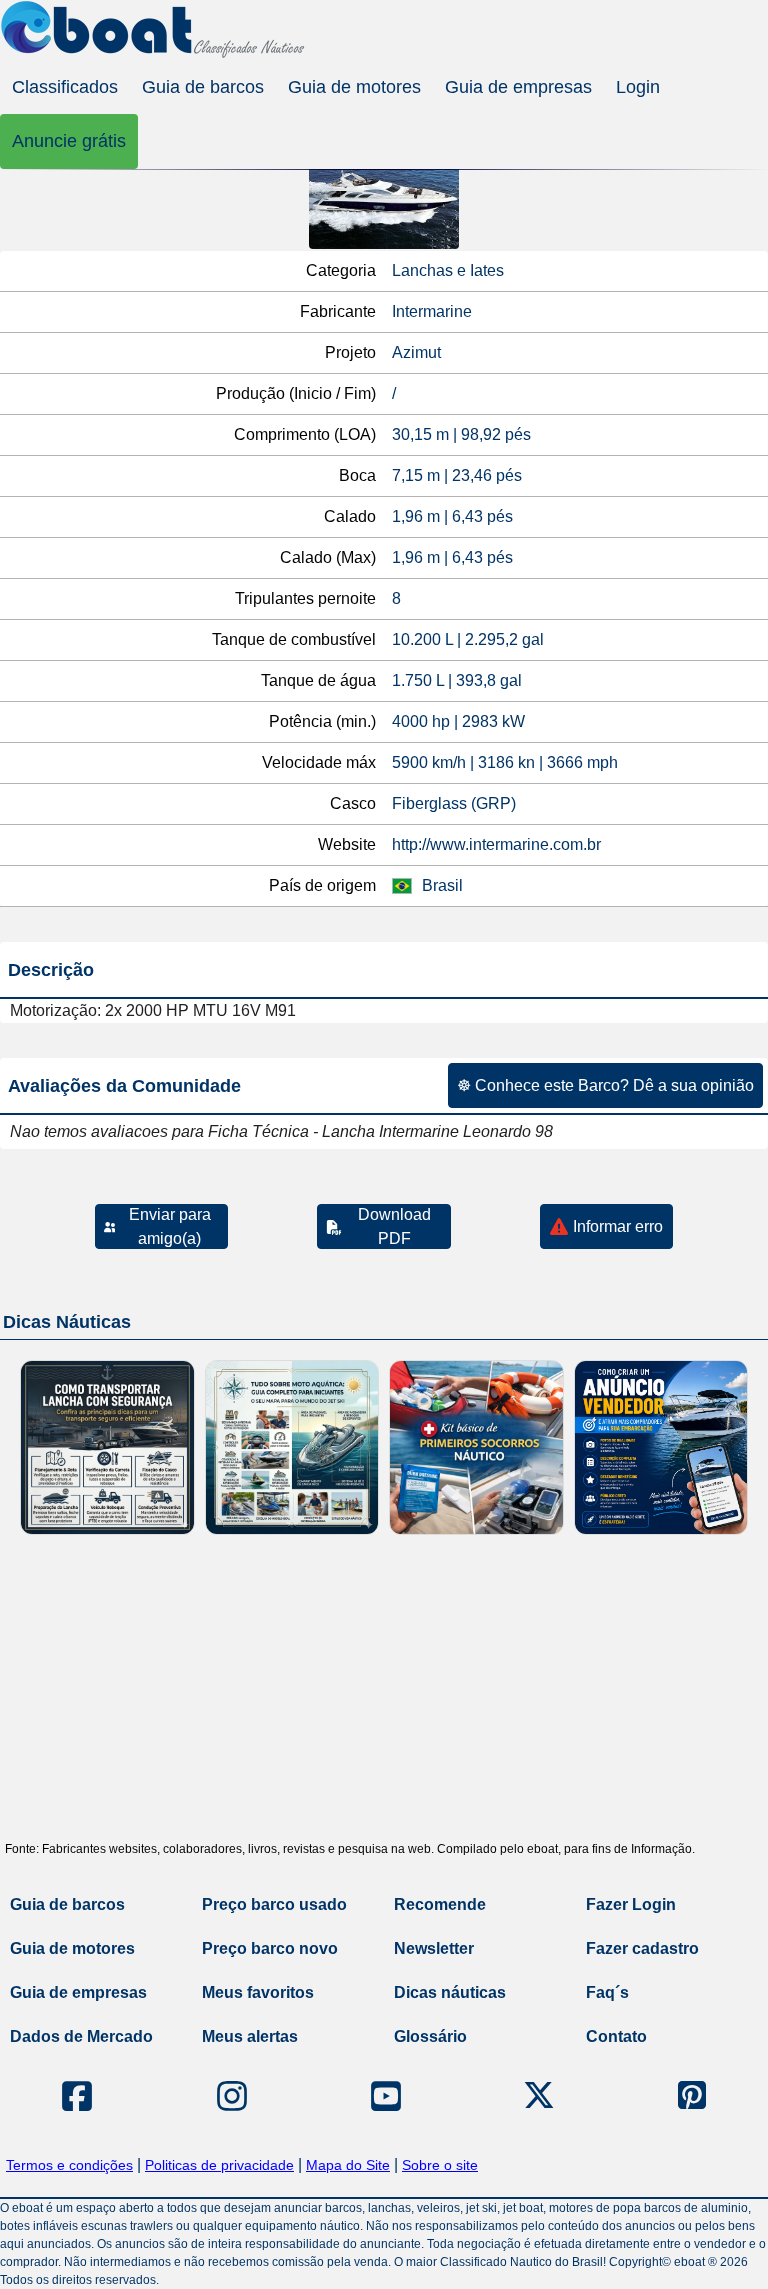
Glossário (430, 2036)
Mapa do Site (348, 2165)
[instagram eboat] (232, 2096)
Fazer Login (631, 1904)
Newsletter (434, 1948)
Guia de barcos (203, 87)
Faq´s (607, 1992)
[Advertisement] (384, 1695)
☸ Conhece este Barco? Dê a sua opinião (605, 1085)
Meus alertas (250, 2036)
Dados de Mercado (81, 2036)
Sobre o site (440, 2165)
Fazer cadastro (642, 1948)
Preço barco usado (274, 1904)
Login (638, 87)
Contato (616, 2036)
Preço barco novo (270, 1948)
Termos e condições (69, 2165)
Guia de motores (354, 87)
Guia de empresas (518, 87)
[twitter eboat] (539, 2096)
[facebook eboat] (77, 2096)
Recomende (440, 1904)
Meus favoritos (258, 1992)
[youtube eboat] (386, 2096)
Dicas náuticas (450, 1992)
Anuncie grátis (69, 141)
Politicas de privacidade (219, 2165)
